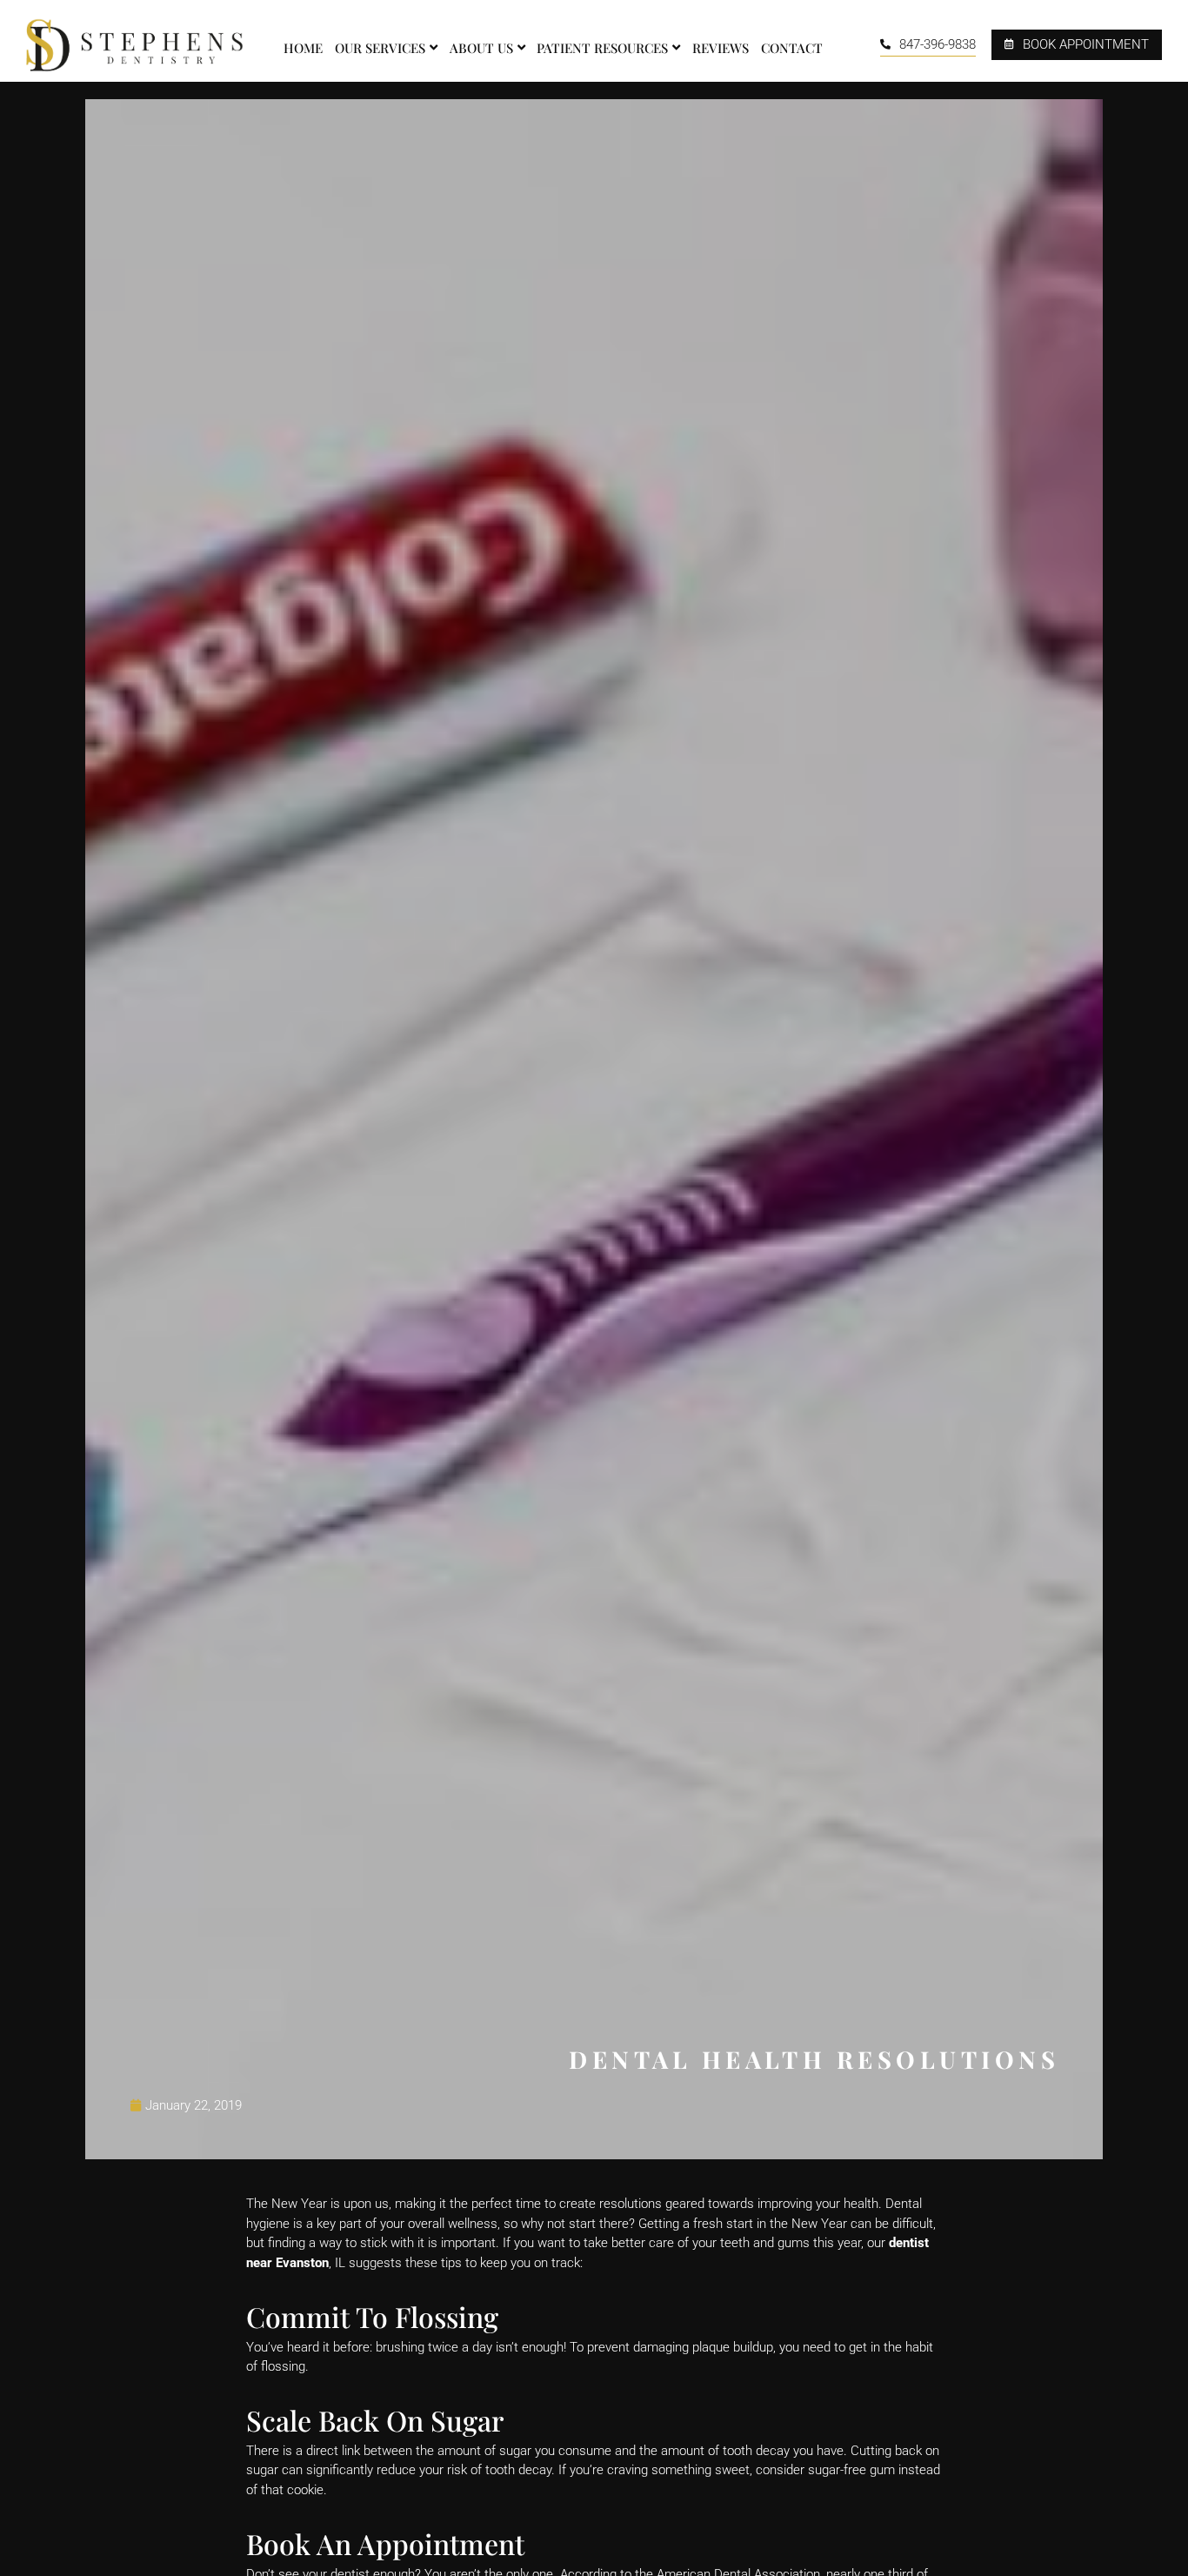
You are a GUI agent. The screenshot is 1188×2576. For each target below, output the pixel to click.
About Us (481, 48)
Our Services (380, 48)
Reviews (721, 48)
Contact (792, 48)
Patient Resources (602, 48)
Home (303, 48)
